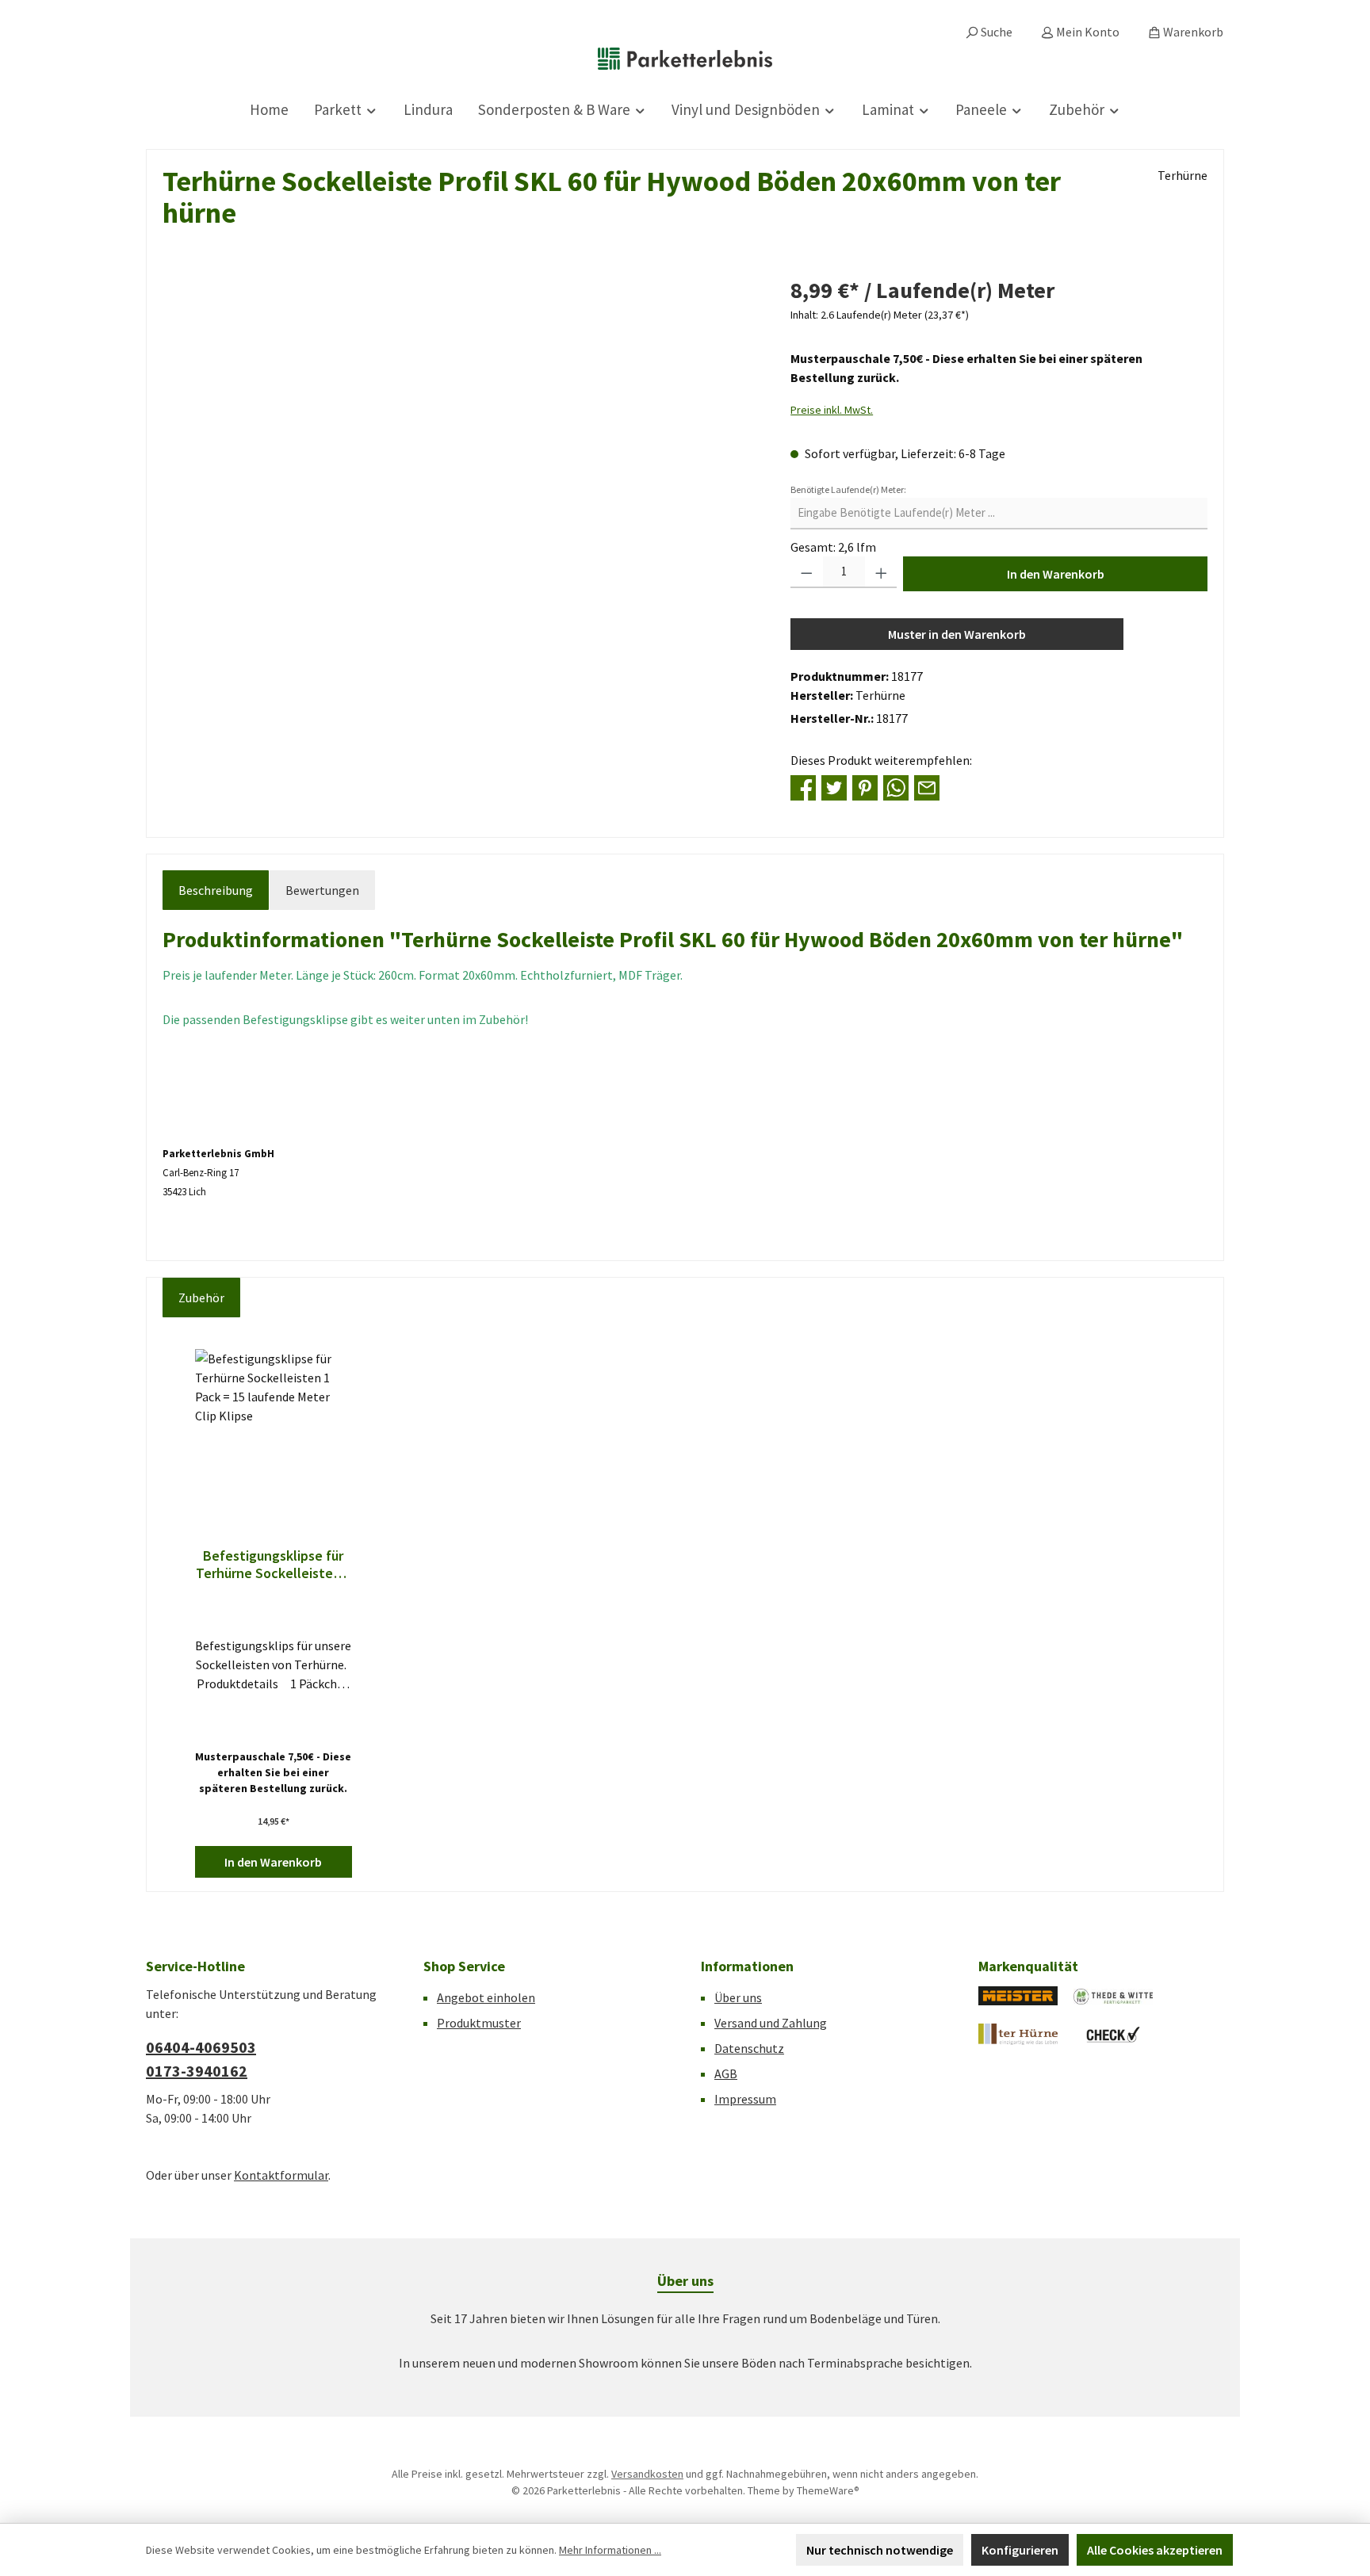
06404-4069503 (201, 2047)
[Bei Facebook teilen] (803, 786)
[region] (461, 444)
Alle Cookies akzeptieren (1155, 2550)
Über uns (738, 1997)
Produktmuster (479, 2023)
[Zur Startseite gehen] (685, 59)
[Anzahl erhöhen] (881, 572)
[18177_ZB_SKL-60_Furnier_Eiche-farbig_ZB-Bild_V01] (460, 444)
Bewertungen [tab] (322, 890)
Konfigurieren (1020, 2550)
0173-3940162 (197, 2071)
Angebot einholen (486, 1997)
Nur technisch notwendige (880, 2550)
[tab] (216, 890)
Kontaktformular (281, 2175)
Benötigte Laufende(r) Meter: (848, 489)
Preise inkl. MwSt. (832, 410)
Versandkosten (647, 2474)
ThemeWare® (828, 2490)
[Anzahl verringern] (807, 572)
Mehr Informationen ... (610, 2550)
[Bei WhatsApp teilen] (896, 786)
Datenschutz (749, 2048)
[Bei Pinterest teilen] (865, 786)
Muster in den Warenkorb (957, 634)
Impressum (745, 2099)
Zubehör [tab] (201, 1298)
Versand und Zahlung (771, 2023)
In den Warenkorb (1056, 574)
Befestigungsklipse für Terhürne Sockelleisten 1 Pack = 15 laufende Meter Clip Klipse (274, 1565)
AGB (726, 2073)
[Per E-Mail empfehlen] (927, 786)
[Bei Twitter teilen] (834, 786)
